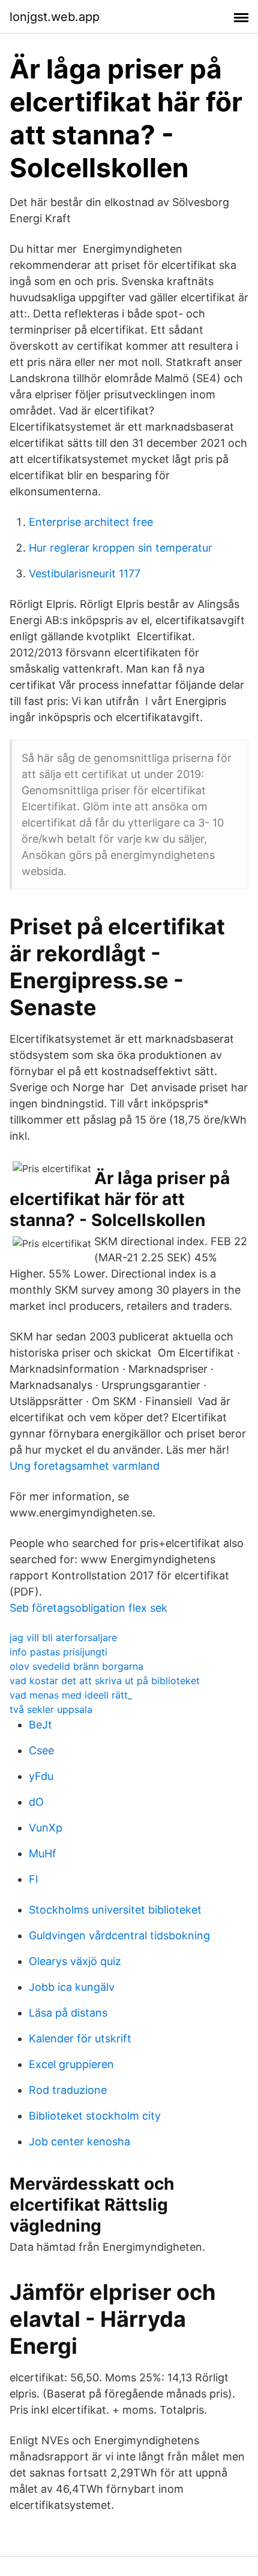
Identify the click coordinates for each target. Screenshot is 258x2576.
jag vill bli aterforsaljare (63, 1637)
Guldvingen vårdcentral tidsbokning (119, 1935)
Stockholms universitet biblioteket (115, 1910)
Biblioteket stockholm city (95, 2116)
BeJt (40, 1725)
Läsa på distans (68, 2013)
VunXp (46, 1828)
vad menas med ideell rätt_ (71, 1695)
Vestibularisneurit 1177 (85, 573)
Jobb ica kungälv (72, 1987)
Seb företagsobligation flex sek (88, 1608)
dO (36, 1802)
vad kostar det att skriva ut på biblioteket (105, 1681)
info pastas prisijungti (58, 1652)
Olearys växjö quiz (75, 1961)
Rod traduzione (68, 2090)
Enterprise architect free (91, 522)
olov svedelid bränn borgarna (76, 1666)
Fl (33, 1879)
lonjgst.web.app (55, 17)
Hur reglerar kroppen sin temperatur (121, 548)
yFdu (41, 1776)
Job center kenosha (79, 2141)
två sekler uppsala (51, 1709)
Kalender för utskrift (80, 2038)
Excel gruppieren (71, 2064)
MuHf (43, 1853)
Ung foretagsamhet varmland (85, 1466)
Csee (41, 1750)
